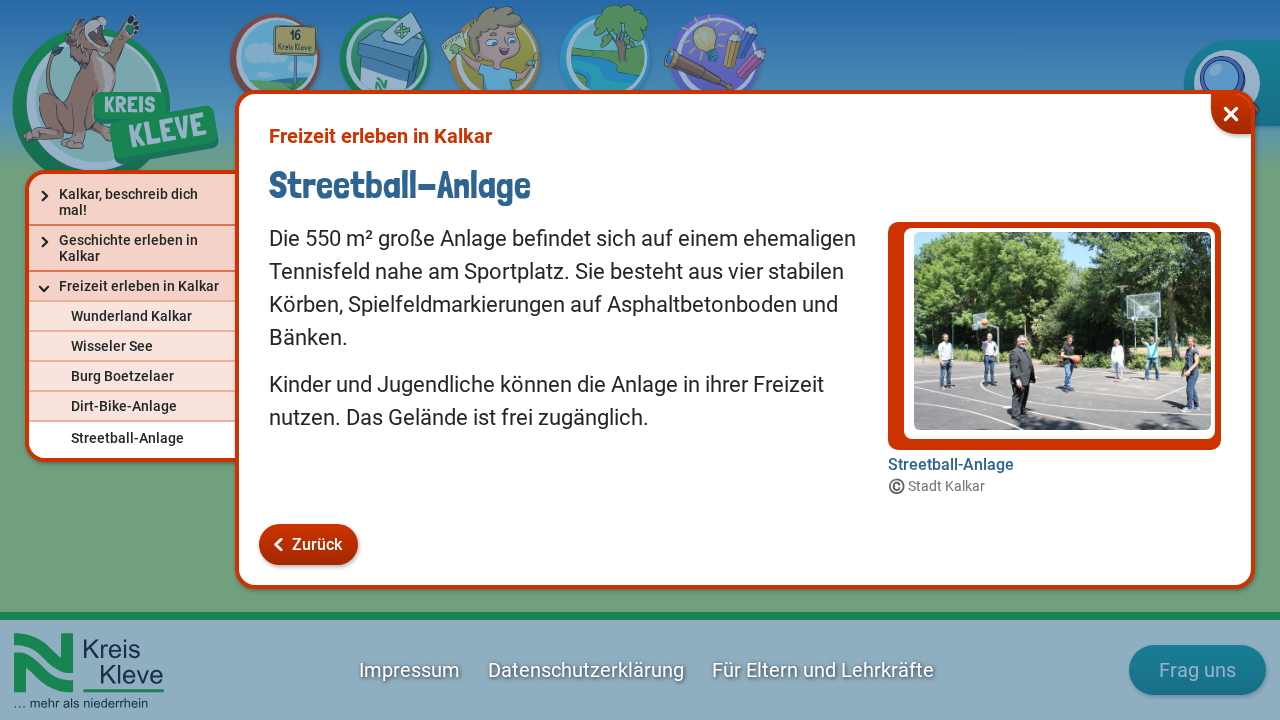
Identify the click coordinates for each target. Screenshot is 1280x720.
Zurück (317, 544)
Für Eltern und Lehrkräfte (823, 670)
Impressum (409, 670)
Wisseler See (112, 346)
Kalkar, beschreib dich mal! (128, 202)
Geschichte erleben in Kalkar (128, 248)
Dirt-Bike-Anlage (124, 406)
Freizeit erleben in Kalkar (139, 286)
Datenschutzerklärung (586, 670)
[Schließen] (1231, 114)
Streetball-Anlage (127, 438)
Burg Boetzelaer (122, 376)
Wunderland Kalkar (131, 316)
